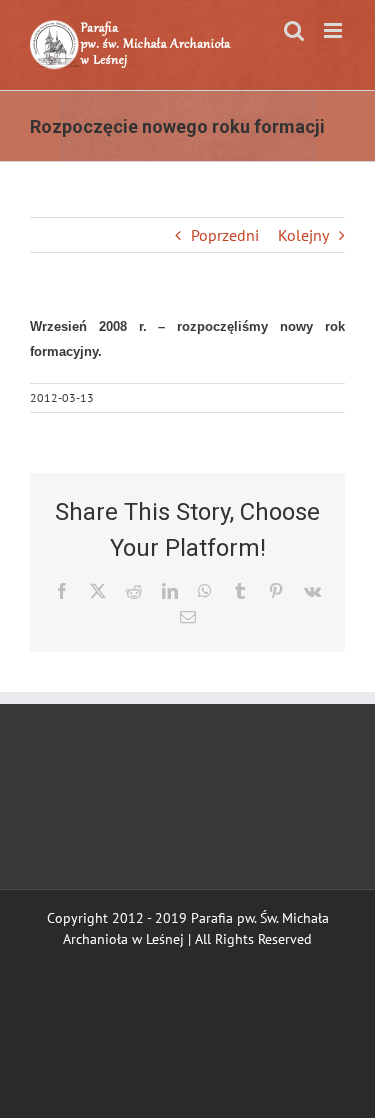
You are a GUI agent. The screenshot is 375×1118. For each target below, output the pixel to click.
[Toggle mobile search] (294, 30)
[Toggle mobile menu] (334, 30)
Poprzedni (225, 235)
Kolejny (303, 235)
